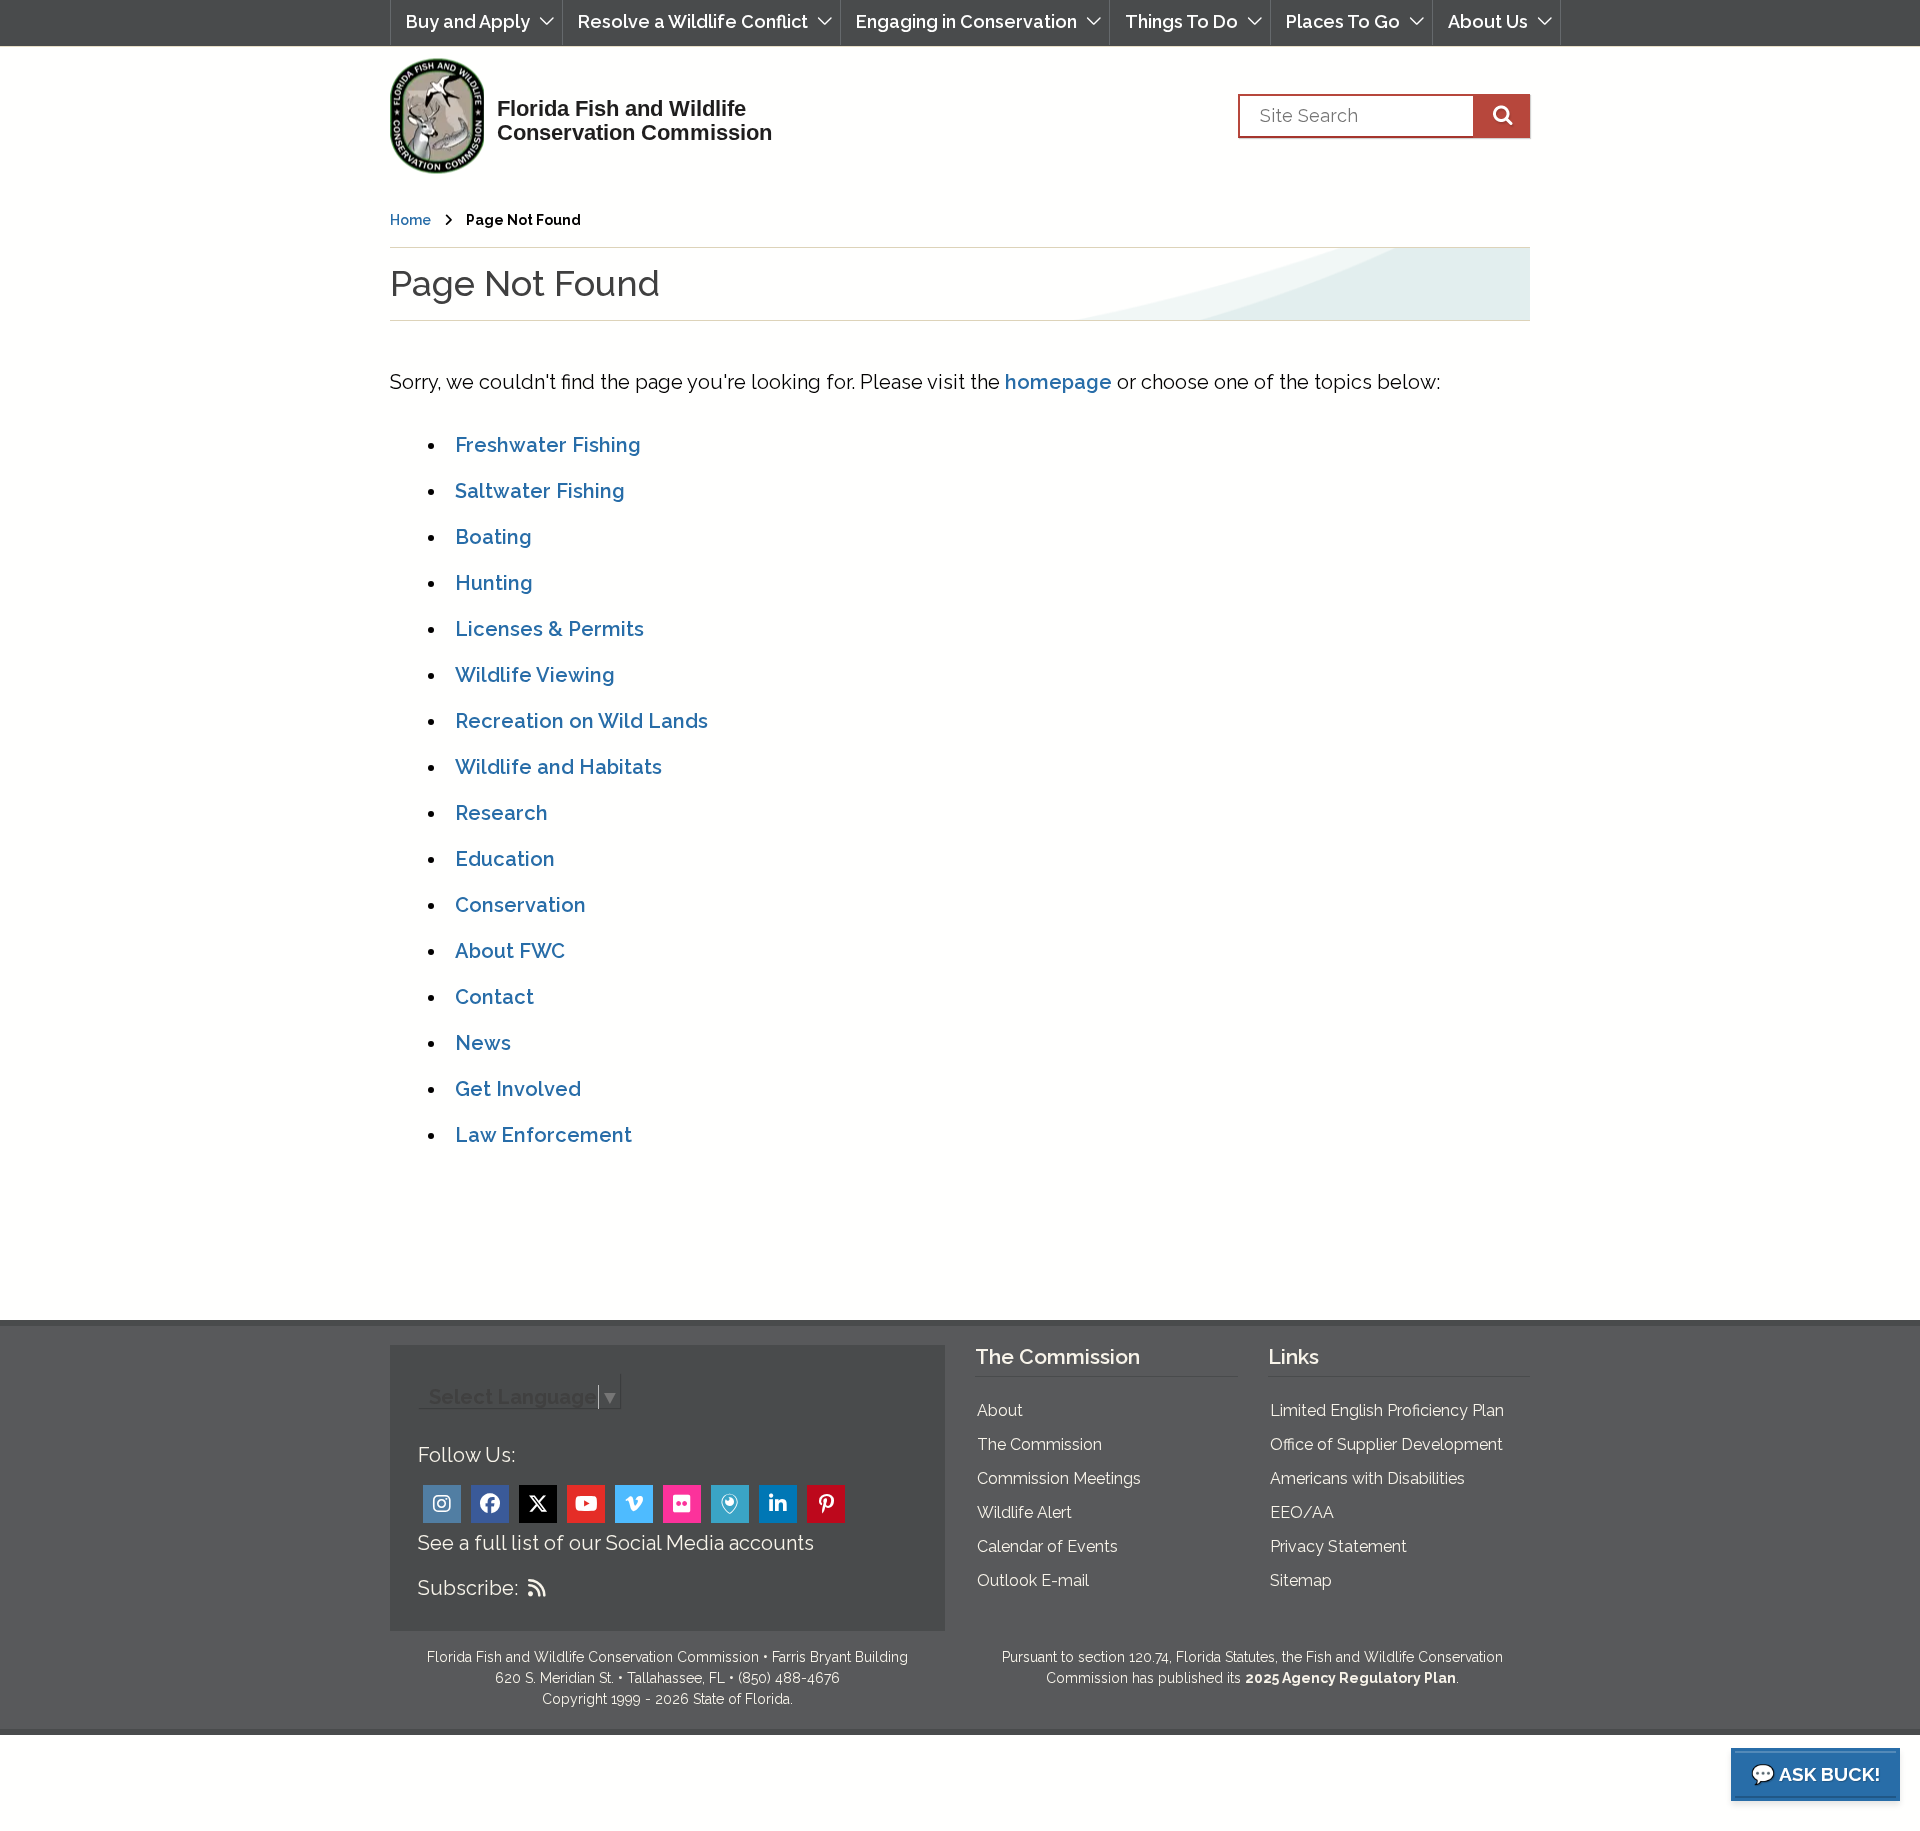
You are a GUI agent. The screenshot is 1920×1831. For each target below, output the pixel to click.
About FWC (510, 951)
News (483, 1043)
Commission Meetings (1059, 1478)
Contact (494, 997)
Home (410, 220)
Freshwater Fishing (548, 445)
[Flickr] (682, 1504)
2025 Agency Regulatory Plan (1350, 1678)
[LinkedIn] (778, 1504)
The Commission (1039, 1444)
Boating (493, 537)
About (1000, 1410)
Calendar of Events (1047, 1546)
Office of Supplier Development (1386, 1444)
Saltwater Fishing (540, 491)
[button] (476, 22)
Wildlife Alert (1024, 1512)
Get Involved (518, 1089)
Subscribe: (468, 1588)
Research (501, 813)
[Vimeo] (634, 1504)
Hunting (494, 583)
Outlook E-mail (1033, 1580)
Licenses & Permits (549, 629)
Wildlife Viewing (535, 675)
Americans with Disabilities (1367, 1478)
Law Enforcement (543, 1135)
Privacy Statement (1338, 1546)
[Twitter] (538, 1504)
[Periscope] (730, 1504)
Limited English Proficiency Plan (1387, 1410)
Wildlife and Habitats (558, 767)
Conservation (520, 905)
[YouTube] (586, 1504)
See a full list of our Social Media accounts (616, 1543)
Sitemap (1301, 1580)
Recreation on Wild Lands (581, 721)
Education (505, 859)
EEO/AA (1302, 1512)
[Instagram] (442, 1504)
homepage (1058, 382)
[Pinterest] (826, 1504)
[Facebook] (490, 1504)
